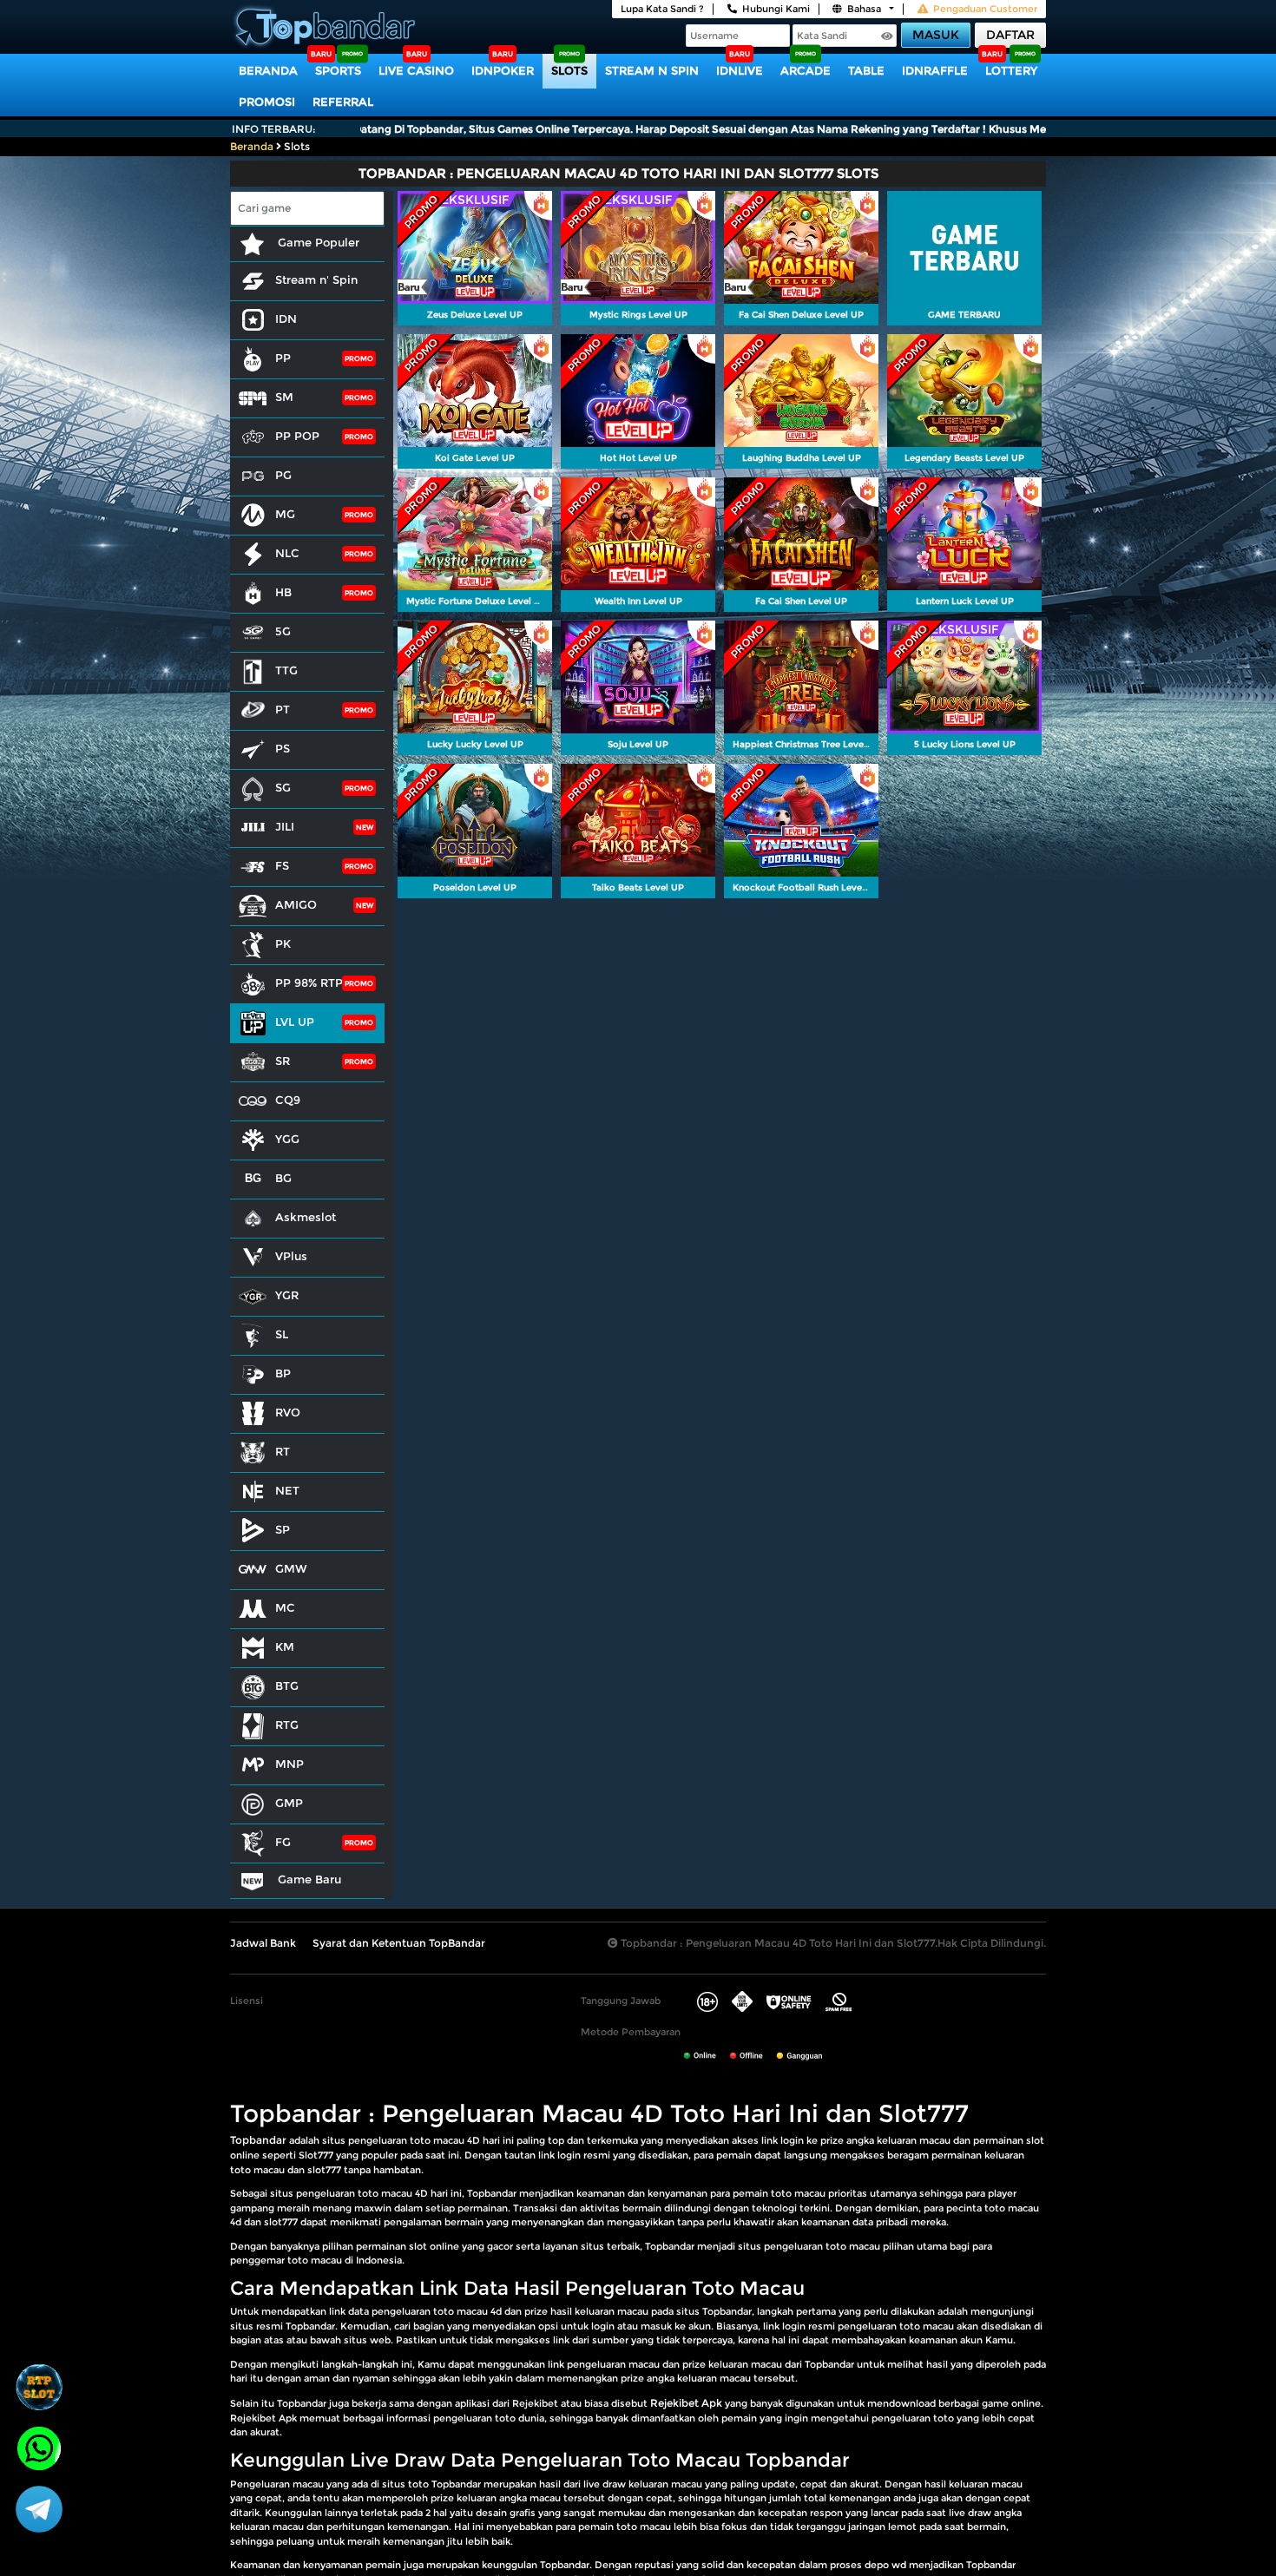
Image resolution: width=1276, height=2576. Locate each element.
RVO (288, 1412)
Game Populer (317, 242)
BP (283, 1373)
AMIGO (296, 904)
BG (283, 1178)
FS (282, 865)
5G (283, 631)
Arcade (806, 70)
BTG (287, 1686)
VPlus (291, 1256)
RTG (287, 1725)
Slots (569, 70)
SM (284, 397)
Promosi (267, 102)
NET (287, 1490)
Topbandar (258, 2140)
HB (283, 592)
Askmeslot (306, 1217)
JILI (285, 826)
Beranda (268, 70)
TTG (286, 670)
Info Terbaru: (274, 129)
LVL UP (295, 1022)
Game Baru (308, 1879)
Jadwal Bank (263, 1943)
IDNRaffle (935, 70)
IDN (286, 319)
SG (283, 787)
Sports (338, 70)
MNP (289, 1764)
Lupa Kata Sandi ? (662, 9)
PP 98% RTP (309, 982)
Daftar (1010, 35)
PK (283, 943)
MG (285, 514)
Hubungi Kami (776, 9)
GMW (291, 1568)
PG (283, 475)
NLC (287, 553)
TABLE (866, 70)
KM (285, 1646)
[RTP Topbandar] (39, 2387)
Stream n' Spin (316, 279)
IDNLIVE (740, 70)
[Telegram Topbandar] (39, 2508)
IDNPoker (503, 70)
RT (283, 1451)
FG (283, 1842)
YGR (287, 1295)
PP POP (297, 436)
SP (283, 1529)
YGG (287, 1139)
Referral (343, 102)
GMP (289, 1803)
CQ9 (288, 1100)
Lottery (1011, 70)
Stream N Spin (652, 70)
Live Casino (416, 70)
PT (283, 709)
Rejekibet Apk (686, 2403)
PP (283, 358)
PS (283, 748)
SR (283, 1061)
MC (285, 1607)
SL (282, 1334)
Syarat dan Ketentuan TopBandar (399, 1943)
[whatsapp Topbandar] (39, 2447)
